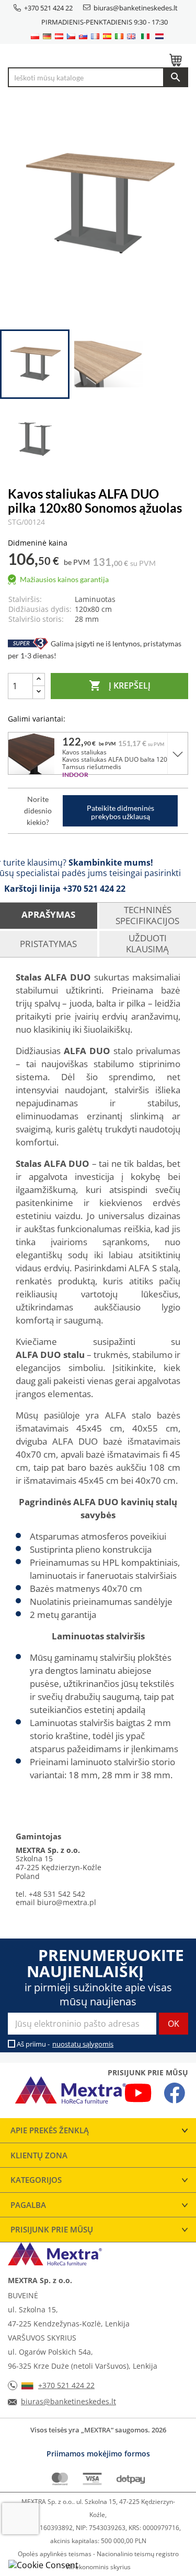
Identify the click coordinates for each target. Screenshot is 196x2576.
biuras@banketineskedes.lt (136, 8)
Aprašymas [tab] (48, 914)
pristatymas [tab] (48, 944)
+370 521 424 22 (48, 8)
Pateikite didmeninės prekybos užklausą (120, 812)
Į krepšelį (120, 686)
